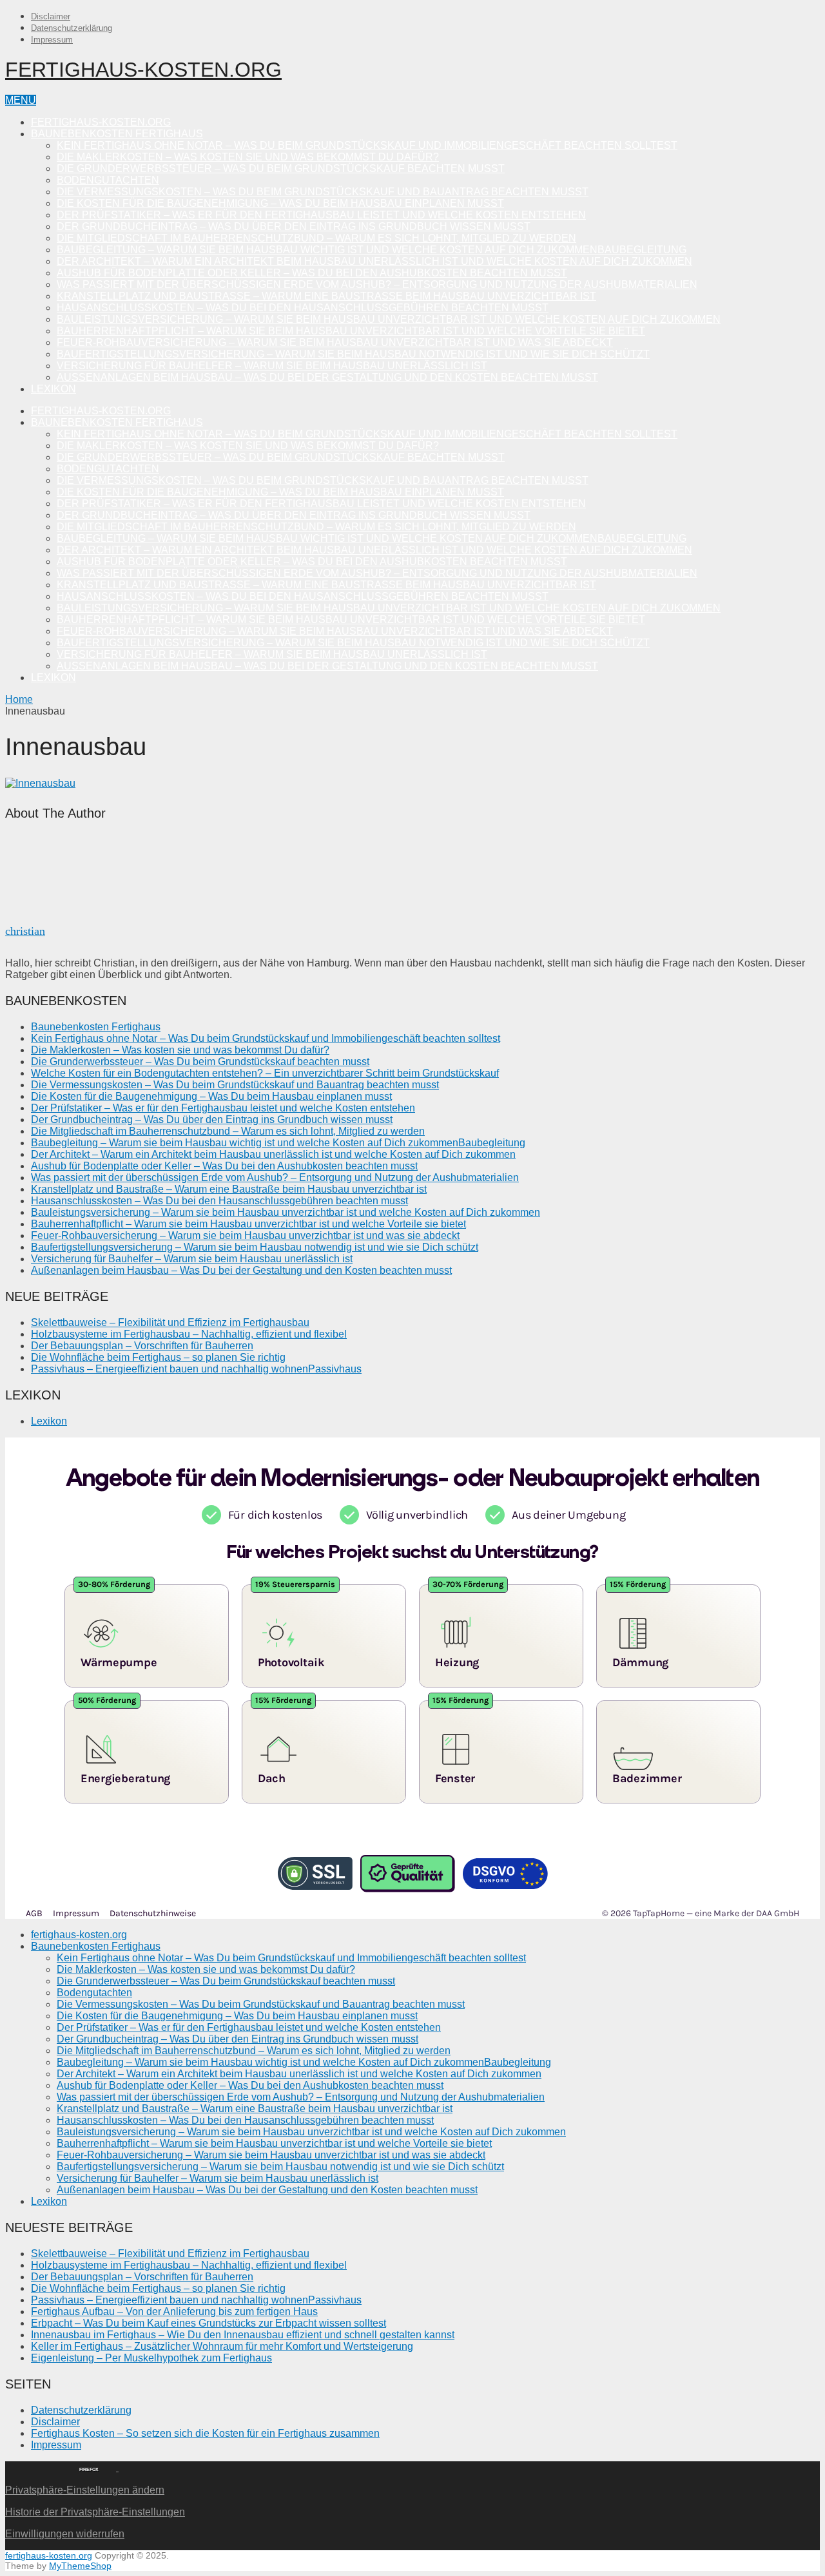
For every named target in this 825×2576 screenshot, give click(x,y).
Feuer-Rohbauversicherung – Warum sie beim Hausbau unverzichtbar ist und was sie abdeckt (335, 342)
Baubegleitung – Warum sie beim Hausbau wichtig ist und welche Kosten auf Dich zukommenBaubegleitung (372, 250)
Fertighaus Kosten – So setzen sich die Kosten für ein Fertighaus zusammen (205, 2433)
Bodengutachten (108, 180)
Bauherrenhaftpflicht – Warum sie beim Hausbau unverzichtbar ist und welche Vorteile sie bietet (351, 331)
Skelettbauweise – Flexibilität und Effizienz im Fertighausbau (170, 1322)
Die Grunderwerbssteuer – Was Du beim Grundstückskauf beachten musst (281, 168)
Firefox (89, 2469)
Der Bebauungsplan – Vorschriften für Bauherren (142, 1346)
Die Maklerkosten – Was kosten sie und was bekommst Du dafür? (248, 157)
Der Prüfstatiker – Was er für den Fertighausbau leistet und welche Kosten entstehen (321, 215)
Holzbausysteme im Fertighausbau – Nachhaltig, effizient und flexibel (189, 1334)
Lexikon (53, 389)
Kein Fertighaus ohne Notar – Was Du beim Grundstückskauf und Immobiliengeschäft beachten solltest (367, 145)
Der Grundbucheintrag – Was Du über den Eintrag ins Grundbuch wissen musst (294, 226)
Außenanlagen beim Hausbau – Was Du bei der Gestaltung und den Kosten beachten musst (327, 377)
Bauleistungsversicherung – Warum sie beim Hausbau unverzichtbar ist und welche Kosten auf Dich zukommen (389, 319)
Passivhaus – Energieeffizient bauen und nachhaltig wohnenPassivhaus (196, 1369)
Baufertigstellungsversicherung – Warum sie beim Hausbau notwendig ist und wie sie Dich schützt (353, 354)
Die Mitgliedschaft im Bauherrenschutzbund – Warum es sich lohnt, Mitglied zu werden (316, 238)
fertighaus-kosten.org (143, 70)
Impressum (52, 40)
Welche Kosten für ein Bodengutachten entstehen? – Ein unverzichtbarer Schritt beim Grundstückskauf (265, 1073)
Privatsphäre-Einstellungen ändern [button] (85, 2490)
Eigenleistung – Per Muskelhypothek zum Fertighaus (151, 2358)
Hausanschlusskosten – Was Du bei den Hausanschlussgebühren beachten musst (303, 308)
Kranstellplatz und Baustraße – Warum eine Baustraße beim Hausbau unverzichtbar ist (326, 296)
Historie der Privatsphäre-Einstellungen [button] (95, 2512)
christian (25, 931)
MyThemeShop (80, 2566)
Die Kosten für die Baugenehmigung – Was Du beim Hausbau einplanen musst (280, 203)
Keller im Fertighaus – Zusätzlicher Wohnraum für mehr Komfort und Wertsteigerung (222, 2346)
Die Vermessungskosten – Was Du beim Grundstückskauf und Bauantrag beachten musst (323, 192)
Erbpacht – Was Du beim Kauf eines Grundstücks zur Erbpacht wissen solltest (209, 2323)
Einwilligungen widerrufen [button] (65, 2534)
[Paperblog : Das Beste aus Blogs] (118, 2467)
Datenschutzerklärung (72, 28)
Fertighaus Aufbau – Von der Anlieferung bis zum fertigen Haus (174, 2312)
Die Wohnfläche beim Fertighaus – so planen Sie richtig (158, 1357)
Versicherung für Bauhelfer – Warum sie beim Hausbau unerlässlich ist (272, 366)
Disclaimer (51, 16)
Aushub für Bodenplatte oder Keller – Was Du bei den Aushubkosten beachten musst (312, 273)
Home (19, 699)
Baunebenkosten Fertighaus (117, 134)
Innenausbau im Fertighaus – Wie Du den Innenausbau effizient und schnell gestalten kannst (243, 2335)
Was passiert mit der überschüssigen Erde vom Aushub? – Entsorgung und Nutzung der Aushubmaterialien (377, 284)
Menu (21, 100)
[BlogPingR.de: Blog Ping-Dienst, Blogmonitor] (32, 2467)
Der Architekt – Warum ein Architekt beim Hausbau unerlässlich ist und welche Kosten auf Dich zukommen (374, 261)
